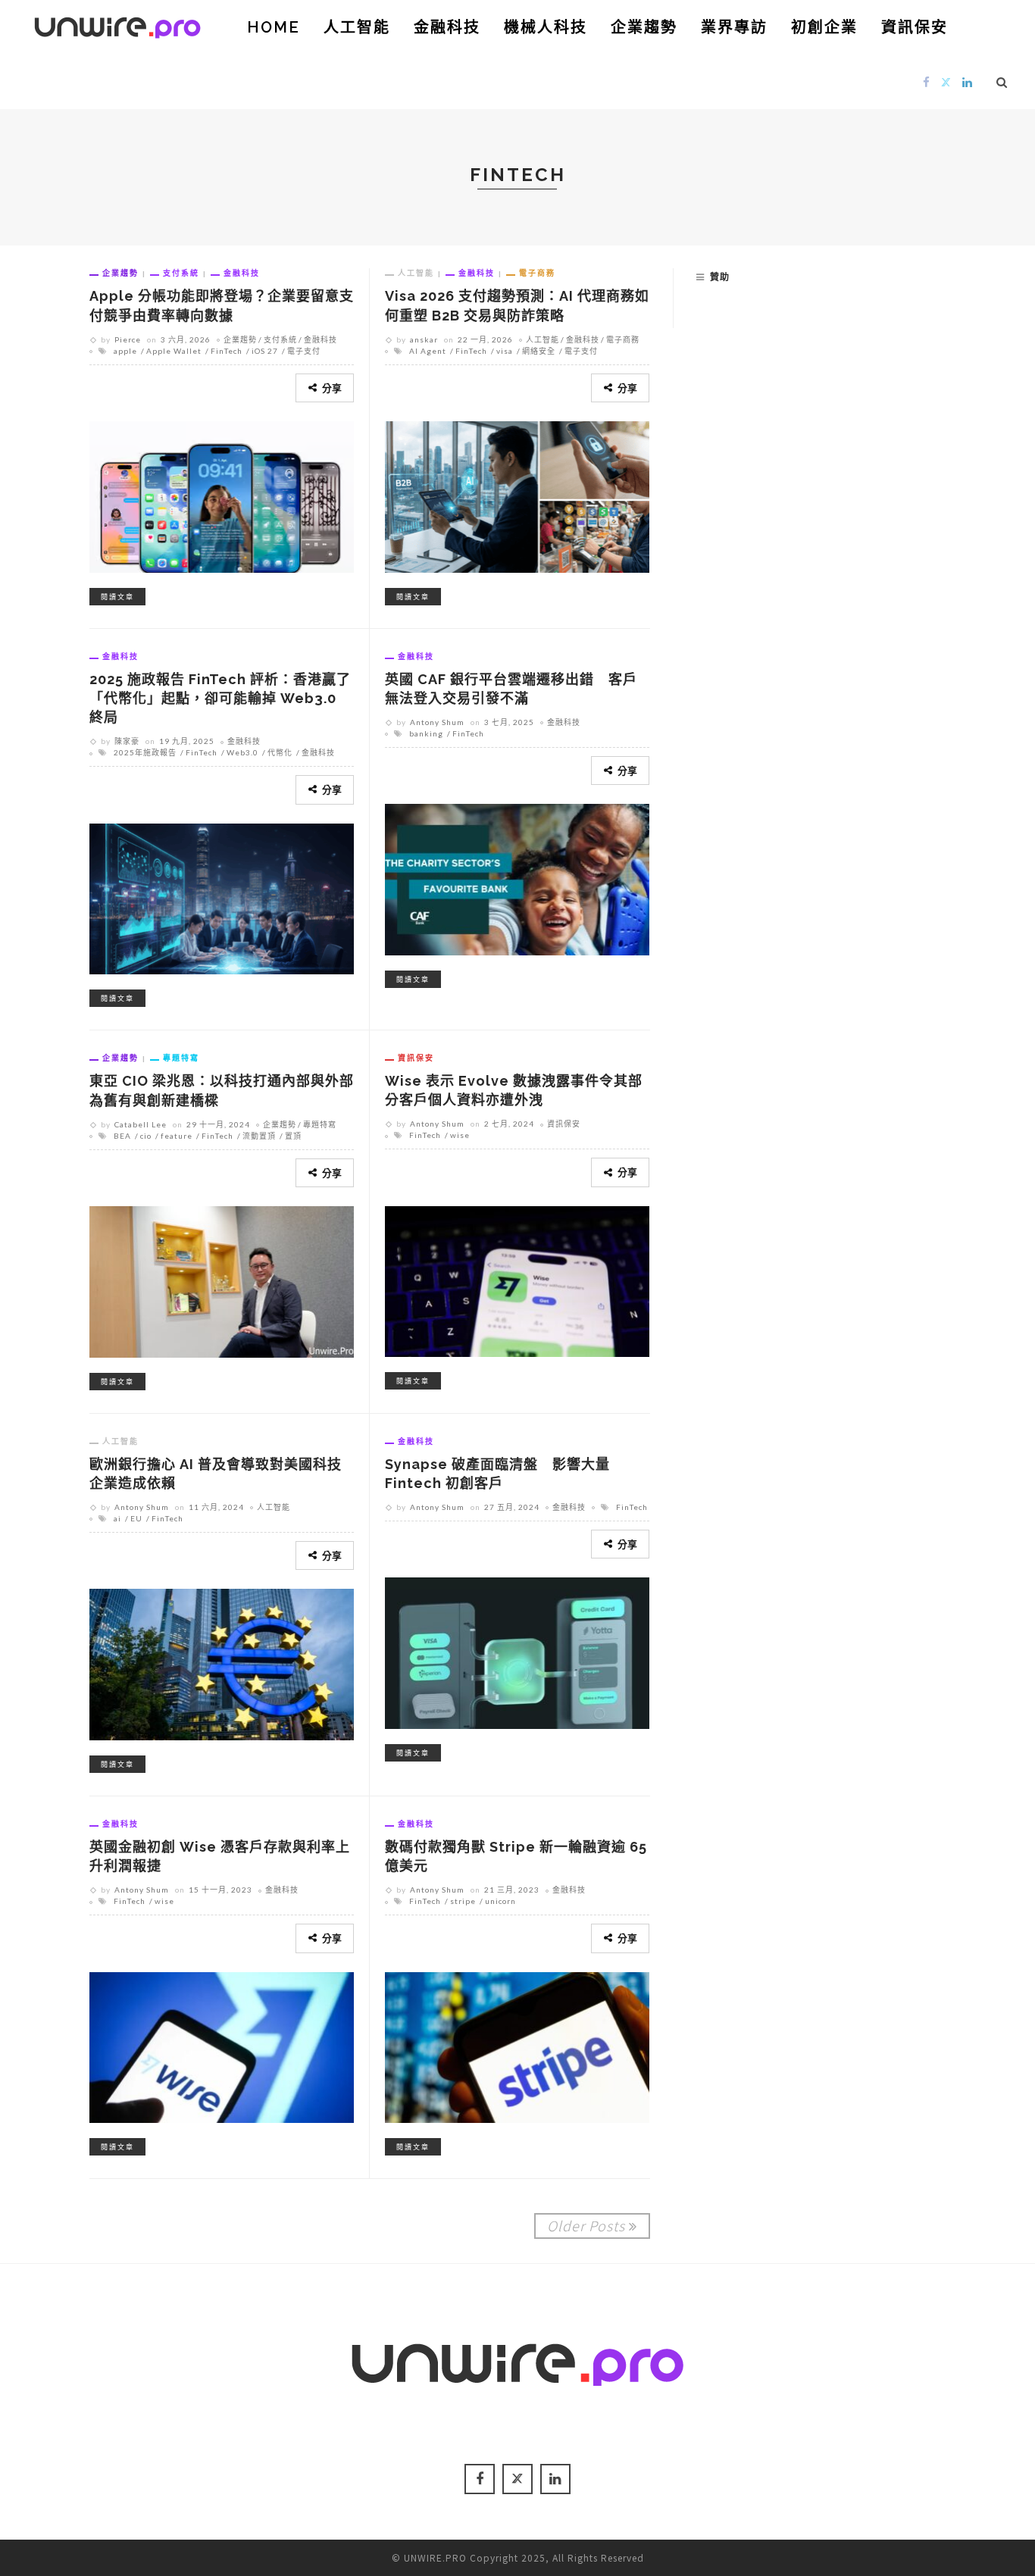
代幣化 (280, 752)
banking (426, 733)
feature (177, 1136)
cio (146, 1136)
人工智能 (357, 27)
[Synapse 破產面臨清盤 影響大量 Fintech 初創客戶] (517, 1651)
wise (460, 1135)
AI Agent (428, 351)
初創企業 (824, 27)
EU (136, 1518)
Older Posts (586, 2225)
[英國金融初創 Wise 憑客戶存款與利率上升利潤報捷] (222, 2045)
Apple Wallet (174, 351)
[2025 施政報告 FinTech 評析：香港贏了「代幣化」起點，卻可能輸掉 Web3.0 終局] (222, 896)
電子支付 (304, 351)
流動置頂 (259, 1136)
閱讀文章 (117, 597)
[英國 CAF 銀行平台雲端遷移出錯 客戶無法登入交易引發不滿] (517, 877)
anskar (424, 339)
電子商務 (537, 273)
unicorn (500, 1901)
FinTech (227, 351)
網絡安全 (539, 351)
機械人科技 (546, 27)
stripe (463, 1901)
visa (505, 351)
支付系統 (181, 273)
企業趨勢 (644, 27)
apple (125, 351)
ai (117, 1518)
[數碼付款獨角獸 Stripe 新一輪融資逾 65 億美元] (517, 2045)
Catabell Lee (141, 1124)
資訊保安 (915, 27)
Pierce (128, 339)
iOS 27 (265, 351)
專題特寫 (181, 1058)
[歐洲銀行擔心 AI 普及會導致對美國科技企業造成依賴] (222, 1662)
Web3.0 (242, 752)
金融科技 (447, 27)
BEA (122, 1136)
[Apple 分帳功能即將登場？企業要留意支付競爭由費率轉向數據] (222, 495)
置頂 (293, 1136)
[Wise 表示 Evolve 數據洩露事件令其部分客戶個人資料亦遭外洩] (517, 1279)
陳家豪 (127, 741)
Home (274, 27)
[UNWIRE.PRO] (117, 25)
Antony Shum (437, 722)
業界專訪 (734, 27)
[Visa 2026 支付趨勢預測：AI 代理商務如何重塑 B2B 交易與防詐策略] (517, 495)
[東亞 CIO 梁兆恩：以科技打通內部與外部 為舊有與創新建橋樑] (222, 1280)
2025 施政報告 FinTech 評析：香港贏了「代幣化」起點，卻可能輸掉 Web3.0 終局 (220, 698)
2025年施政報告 (145, 752)
